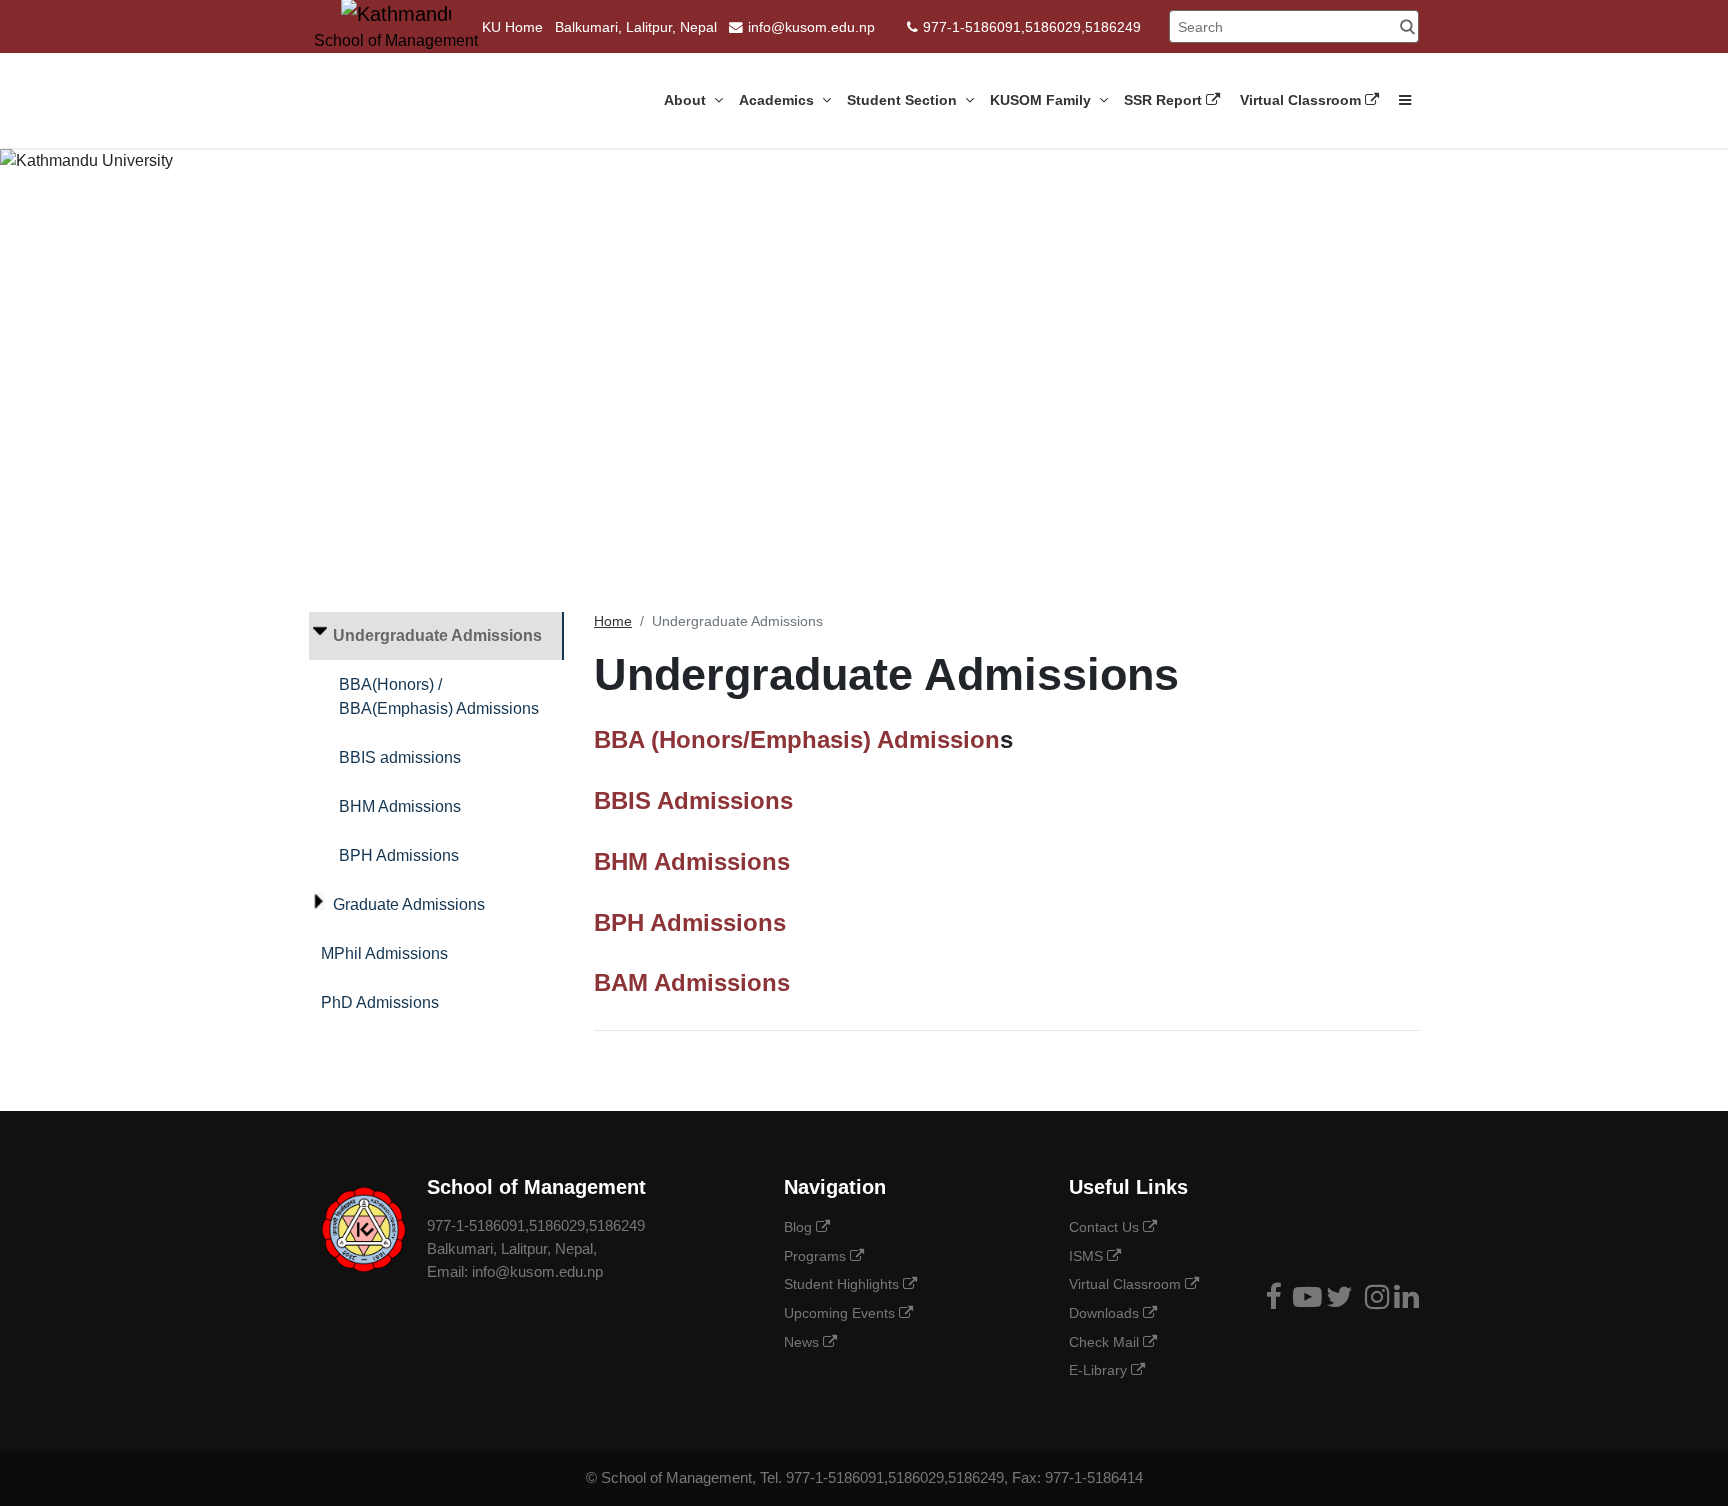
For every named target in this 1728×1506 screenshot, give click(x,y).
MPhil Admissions (384, 953)
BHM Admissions (400, 806)
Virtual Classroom (1302, 100)
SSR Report (1165, 100)
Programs (817, 1256)
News (803, 1342)
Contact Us (1106, 1227)
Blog (800, 1227)
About (687, 100)
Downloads (1106, 1313)
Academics (778, 100)
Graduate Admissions (409, 904)
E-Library (1100, 1370)
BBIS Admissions (693, 800)
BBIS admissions (400, 757)
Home (613, 621)
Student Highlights (843, 1284)
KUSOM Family (1042, 100)
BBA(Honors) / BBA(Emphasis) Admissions (439, 696)
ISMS (1088, 1256)
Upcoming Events (841, 1313)
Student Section (904, 100)
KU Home (512, 27)
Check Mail (1106, 1342)
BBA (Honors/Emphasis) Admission (797, 739)
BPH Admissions (399, 855)
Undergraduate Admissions (437, 635)
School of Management (676, 1477)
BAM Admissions (692, 982)
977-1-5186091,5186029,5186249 (1032, 27)
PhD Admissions (380, 1002)
